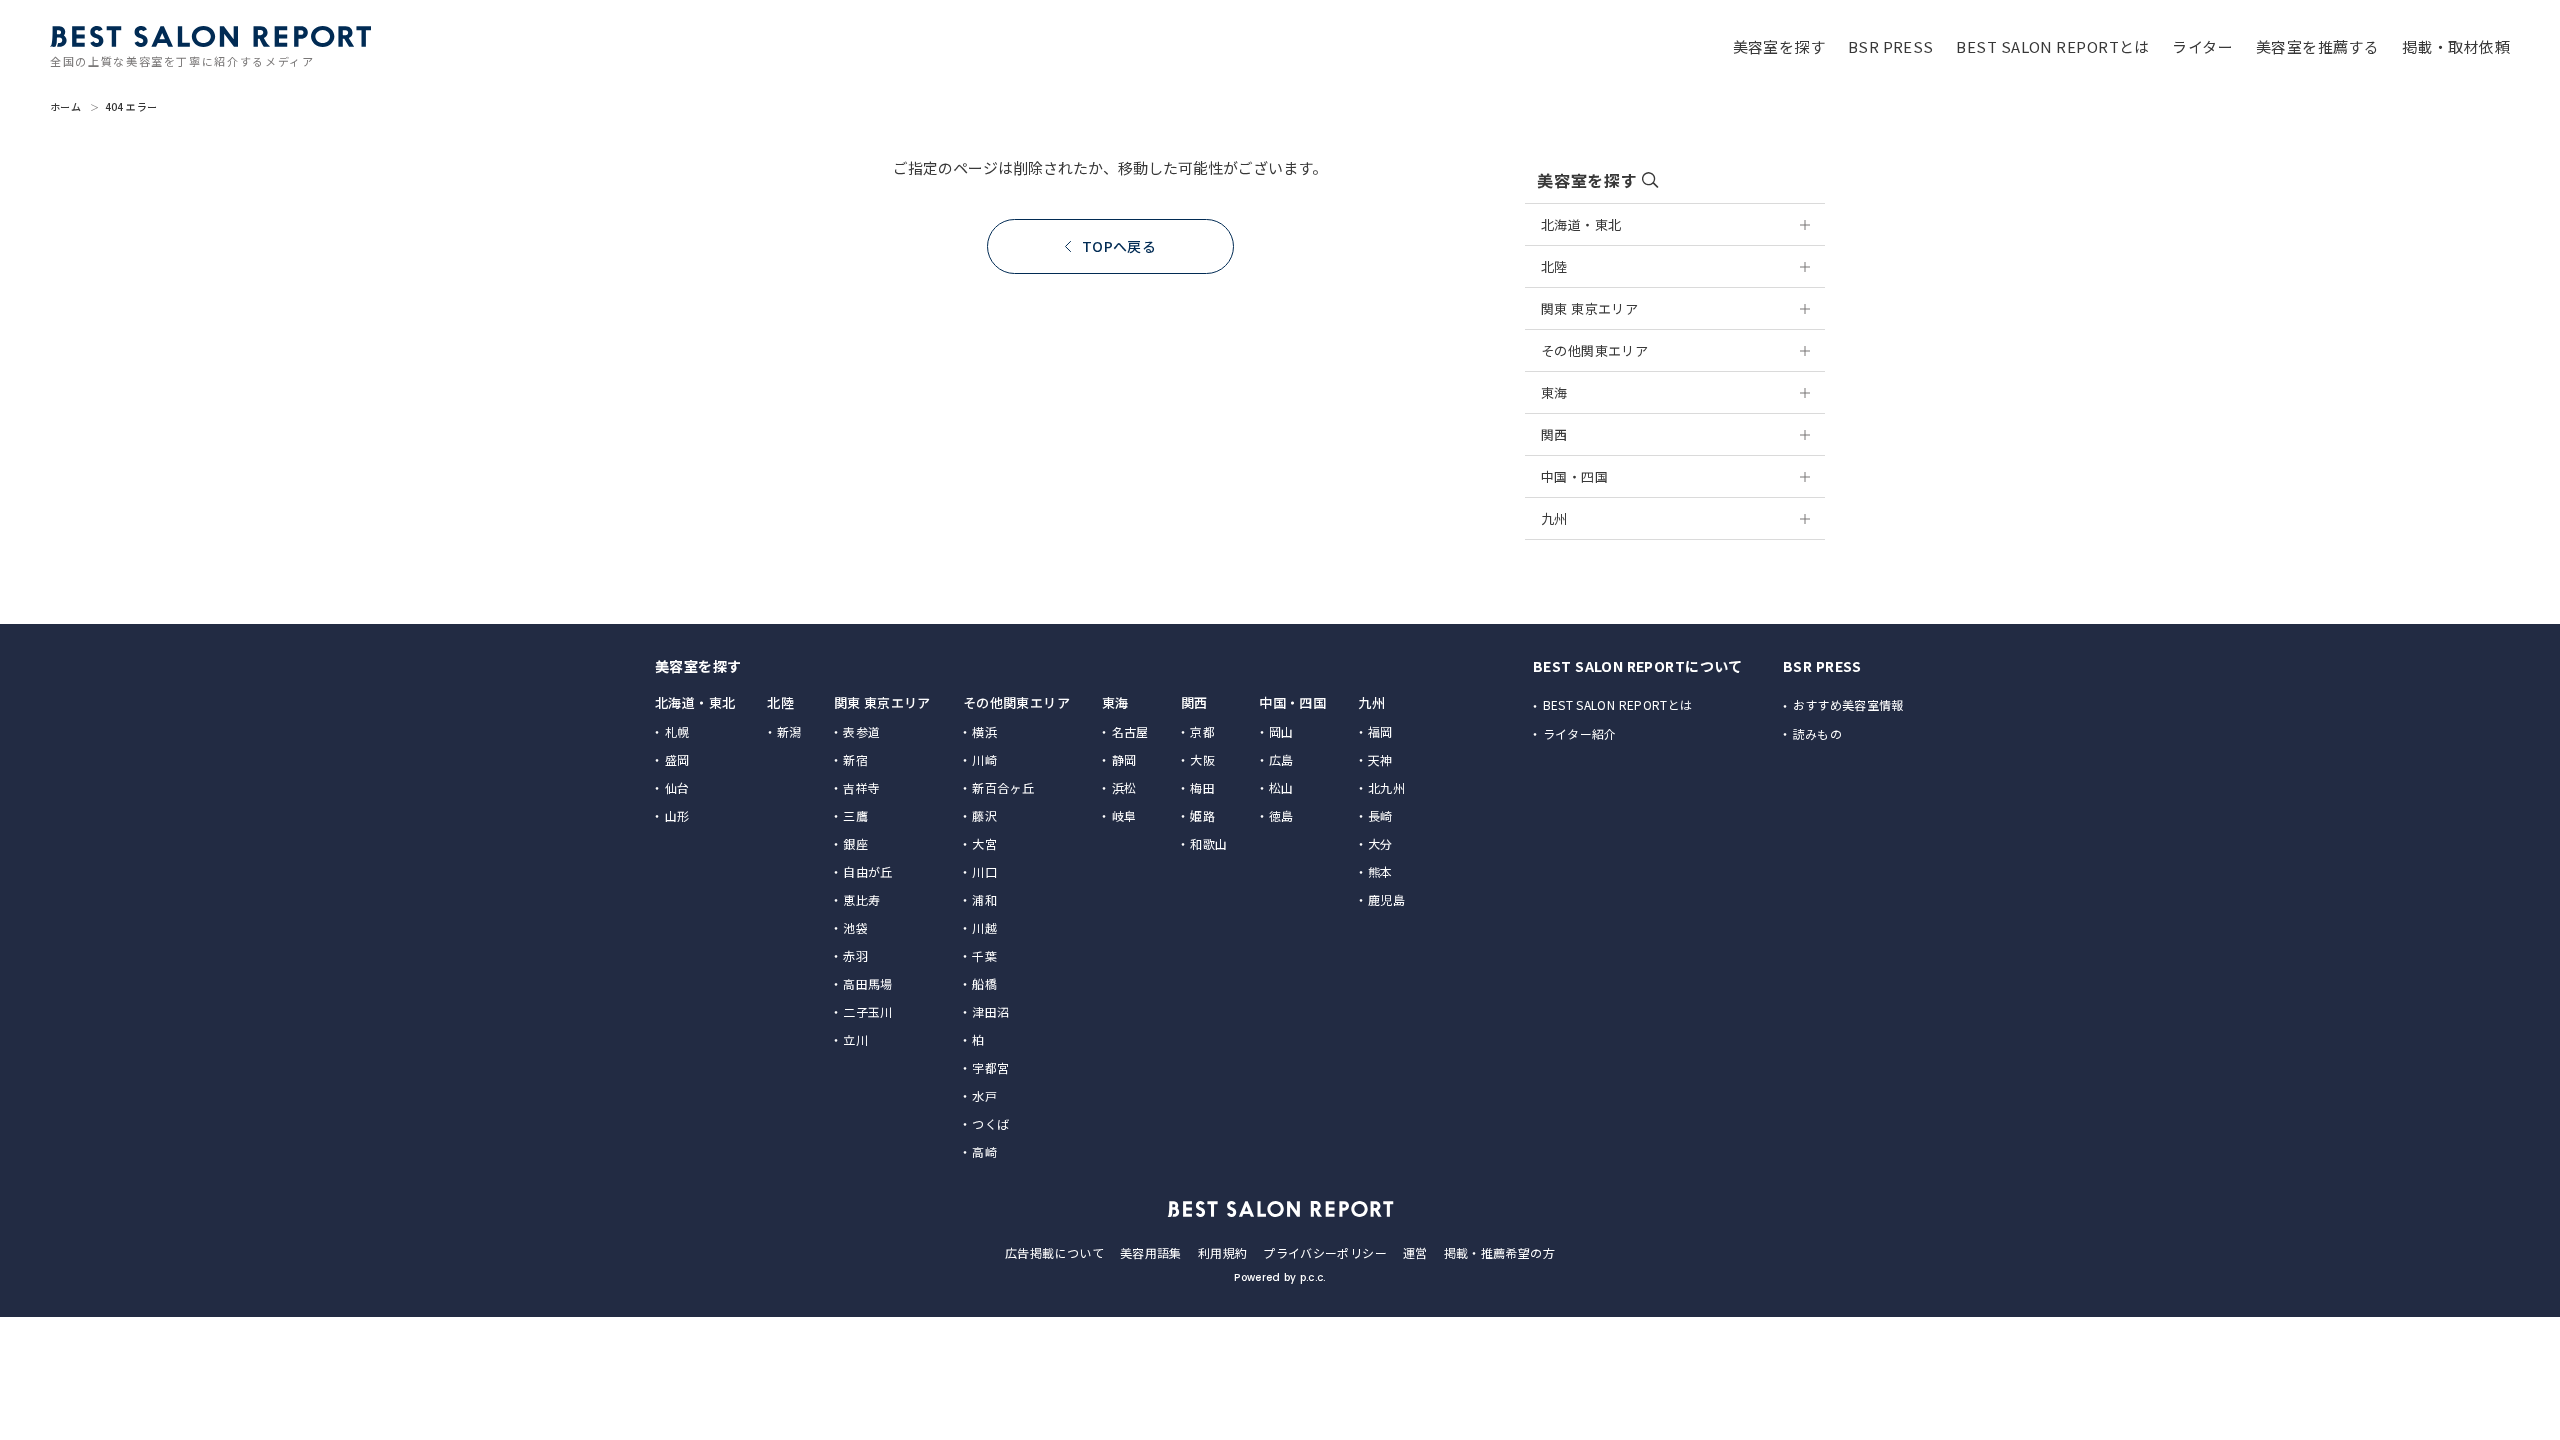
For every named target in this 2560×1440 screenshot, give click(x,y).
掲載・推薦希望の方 (1499, 1252)
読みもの (1817, 733)
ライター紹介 (1580, 733)
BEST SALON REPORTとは (1617, 704)
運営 (1415, 1252)
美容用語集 (1151, 1252)
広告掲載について (1054, 1252)
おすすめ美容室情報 (1848, 704)
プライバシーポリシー (1325, 1252)
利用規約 (1222, 1252)
